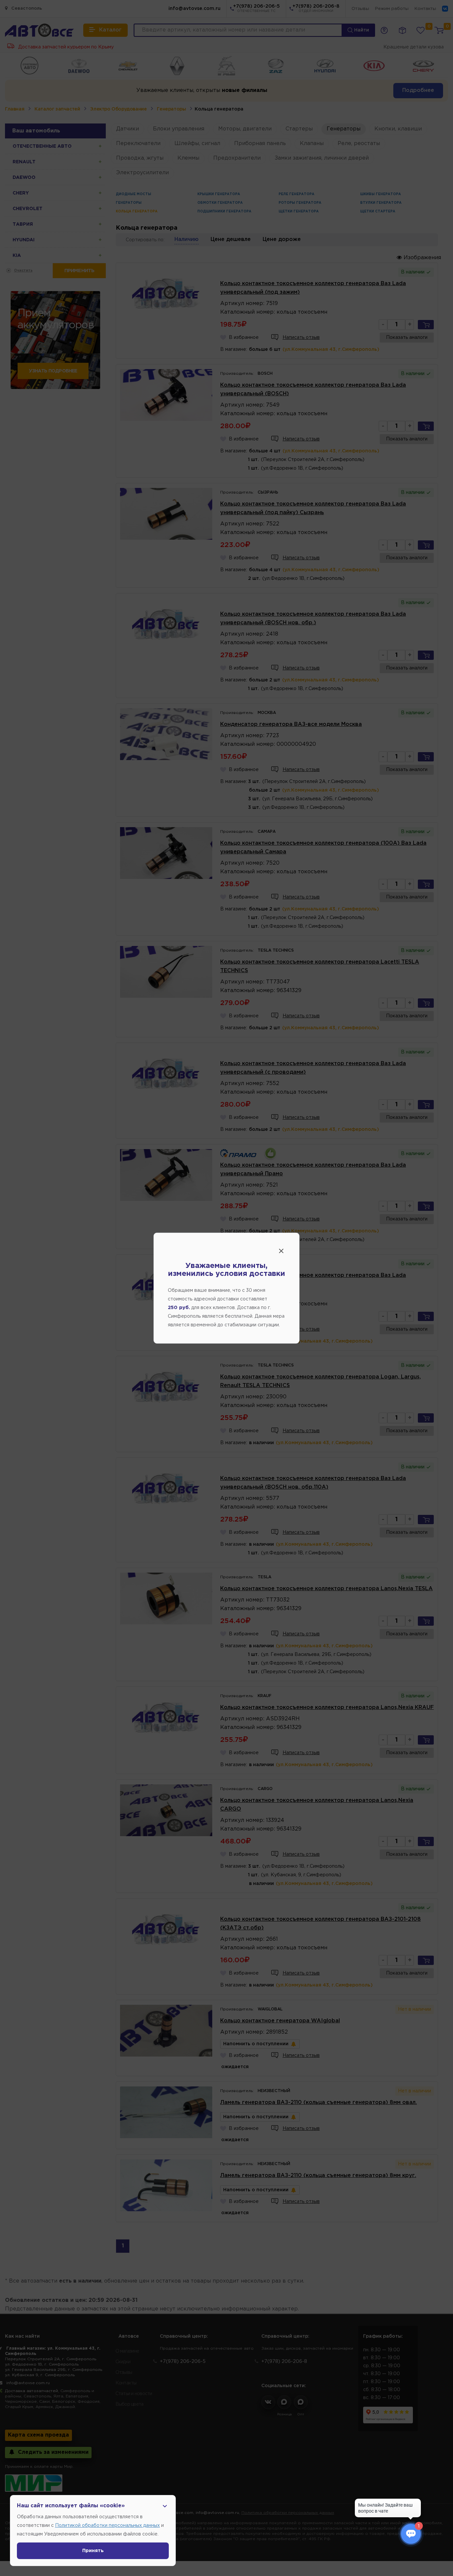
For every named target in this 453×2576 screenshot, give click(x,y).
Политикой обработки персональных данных (107, 2526)
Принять (93, 2551)
